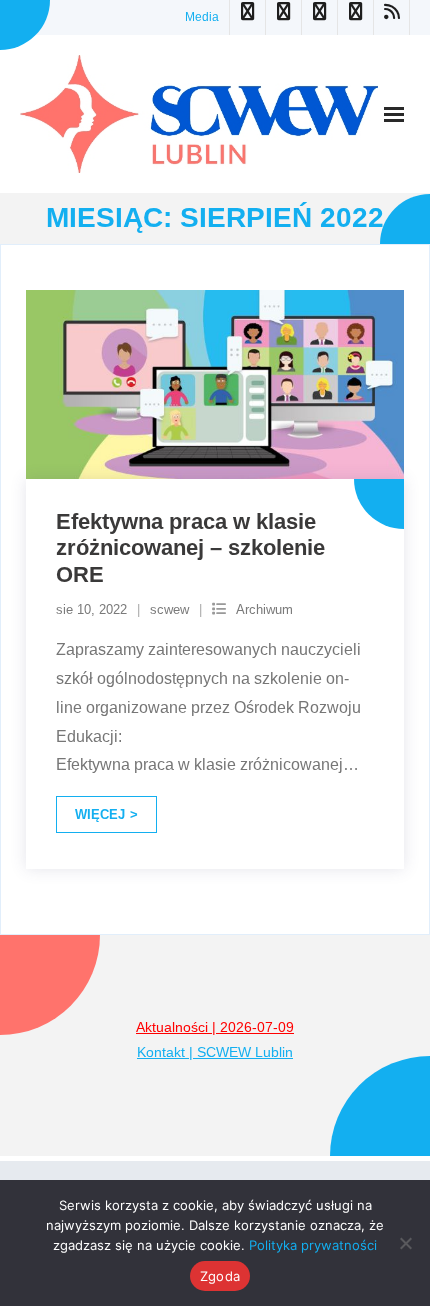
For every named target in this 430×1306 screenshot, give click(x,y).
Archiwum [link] (264, 609)
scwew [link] (169, 609)
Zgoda (220, 1276)
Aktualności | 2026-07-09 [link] (215, 1027)
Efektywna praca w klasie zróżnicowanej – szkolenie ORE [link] (190, 548)
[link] (247, 17)
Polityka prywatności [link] (313, 1245)
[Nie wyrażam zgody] (405, 1243)
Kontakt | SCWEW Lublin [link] (215, 1052)
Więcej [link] (100, 814)
